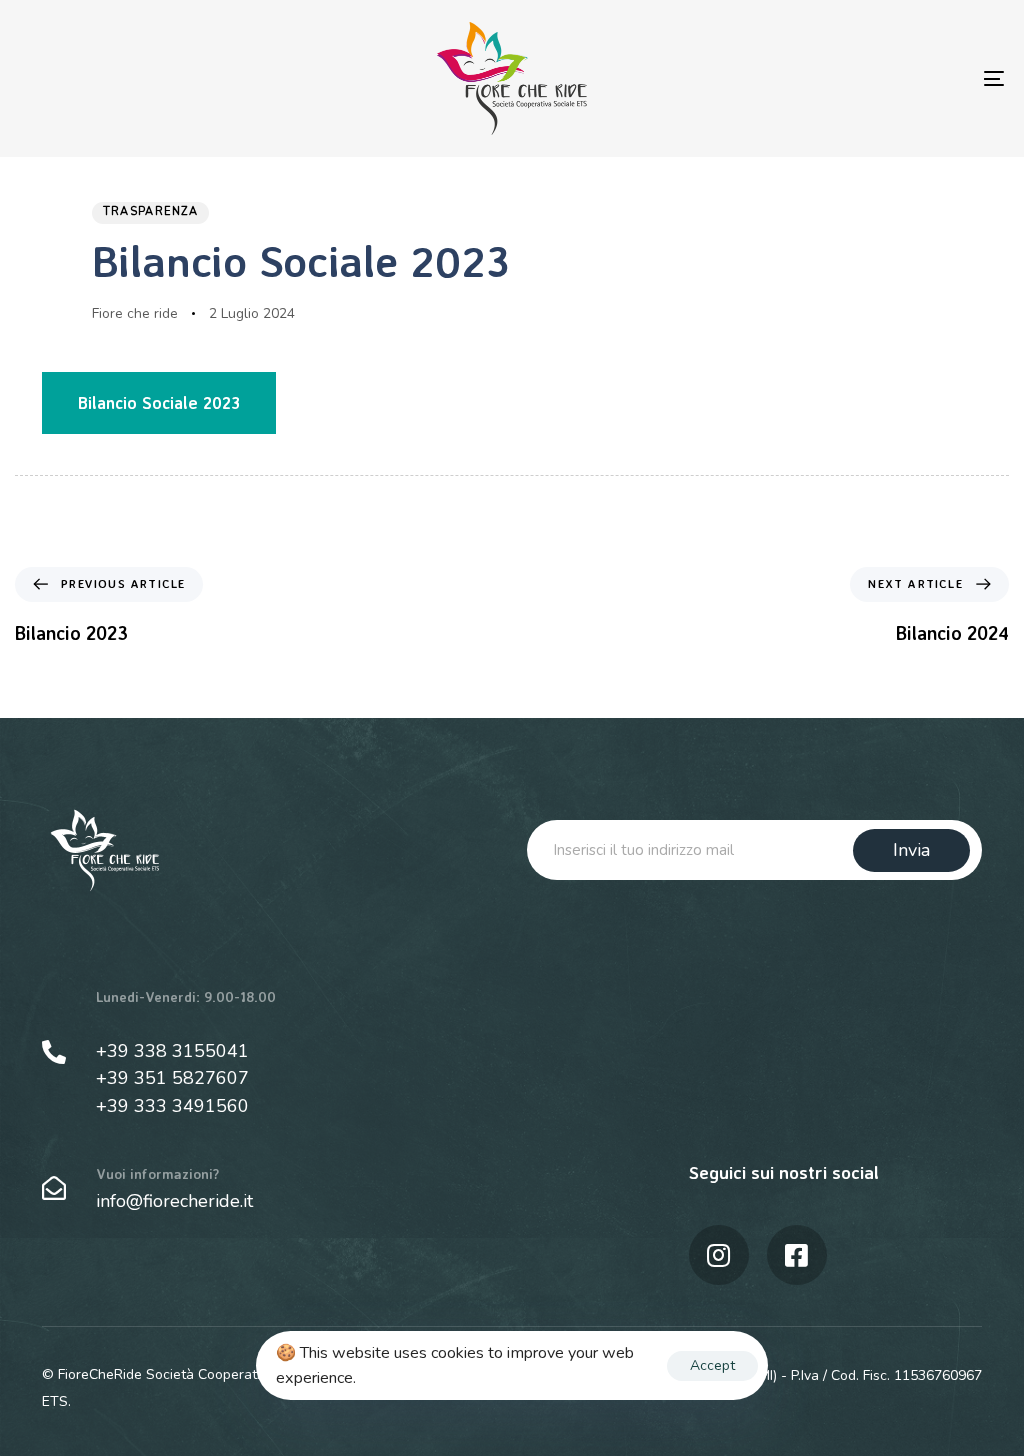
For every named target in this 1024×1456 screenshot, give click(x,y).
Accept (712, 1365)
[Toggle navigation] (840, 78)
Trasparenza (150, 211)
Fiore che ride (135, 313)
